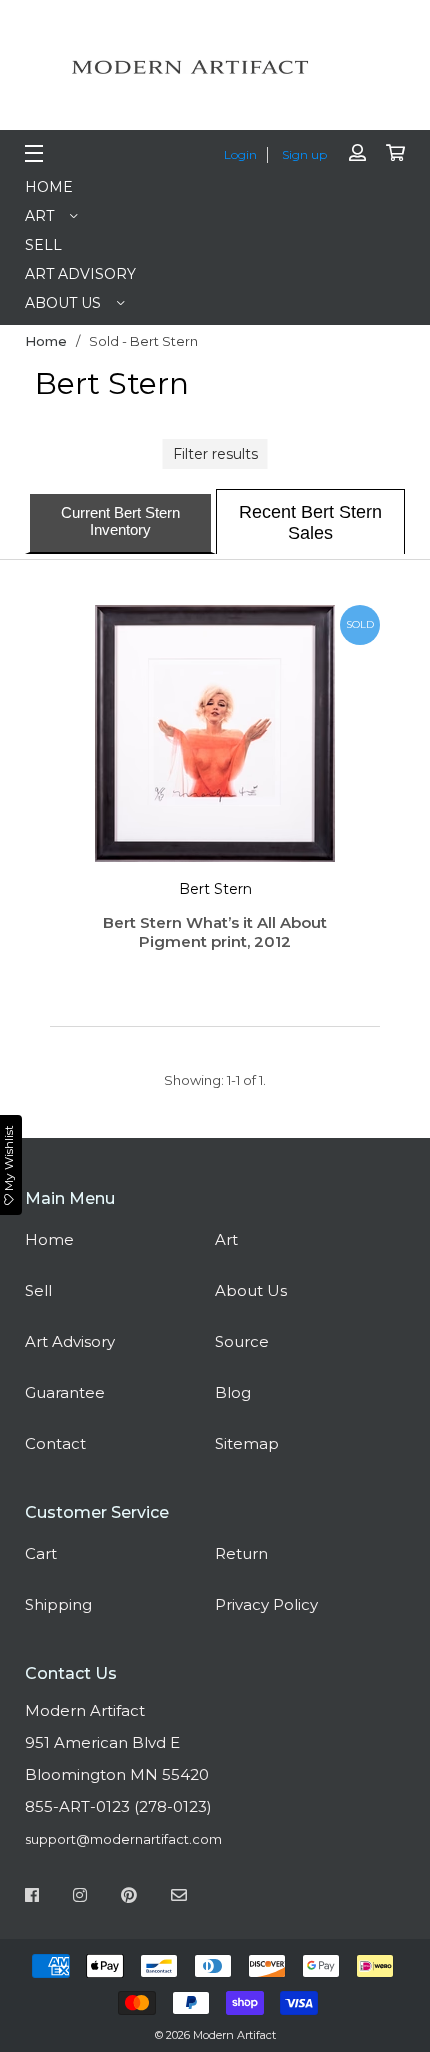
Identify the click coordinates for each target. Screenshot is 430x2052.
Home (49, 187)
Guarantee (65, 1392)
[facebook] (32, 1898)
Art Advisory (80, 274)
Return (241, 1553)
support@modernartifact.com (123, 1839)
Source (242, 1341)
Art (39, 216)
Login (240, 154)
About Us (63, 303)
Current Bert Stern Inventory (120, 521)
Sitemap (247, 1443)
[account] (357, 153)
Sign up (304, 154)
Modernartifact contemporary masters (215, 67)
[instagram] (80, 1898)
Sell (43, 245)
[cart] (395, 153)
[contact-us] (179, 1898)
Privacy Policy (266, 1604)
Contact (55, 1443)
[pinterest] (129, 1898)
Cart (41, 1553)
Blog (233, 1392)
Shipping (58, 1604)
